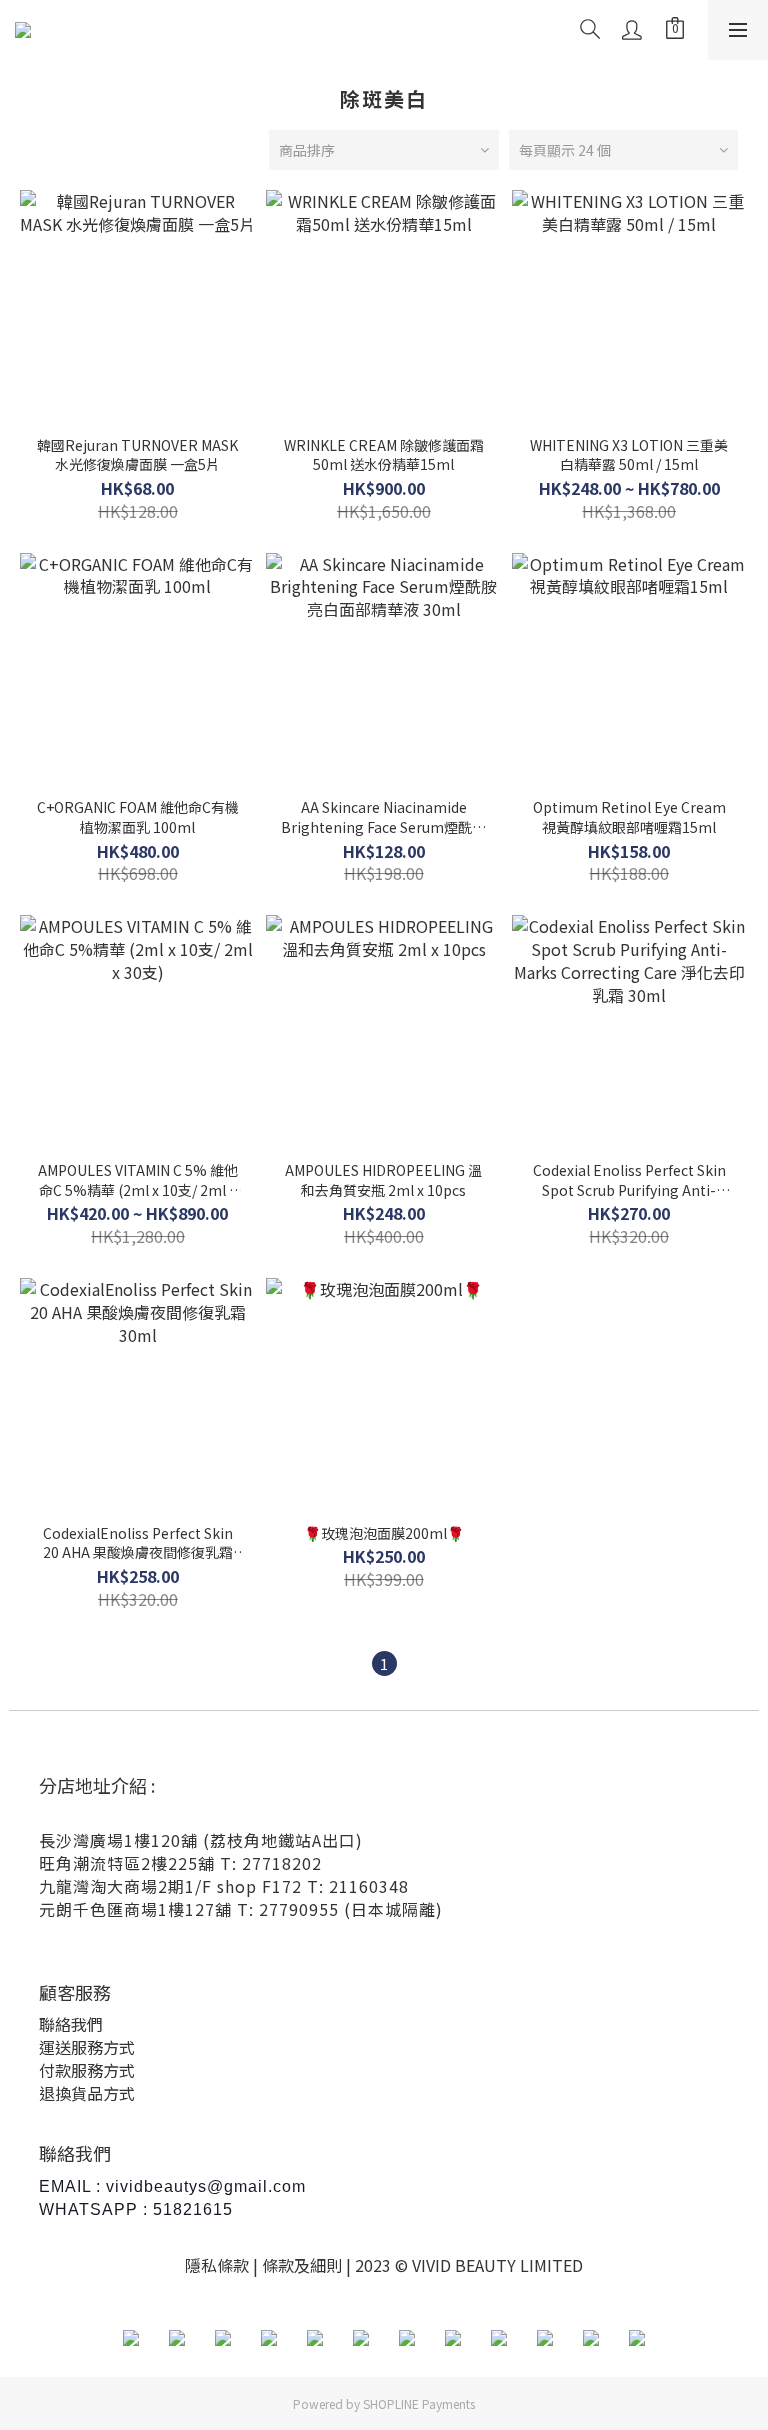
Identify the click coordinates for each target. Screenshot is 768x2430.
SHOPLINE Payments (419, 2403)
